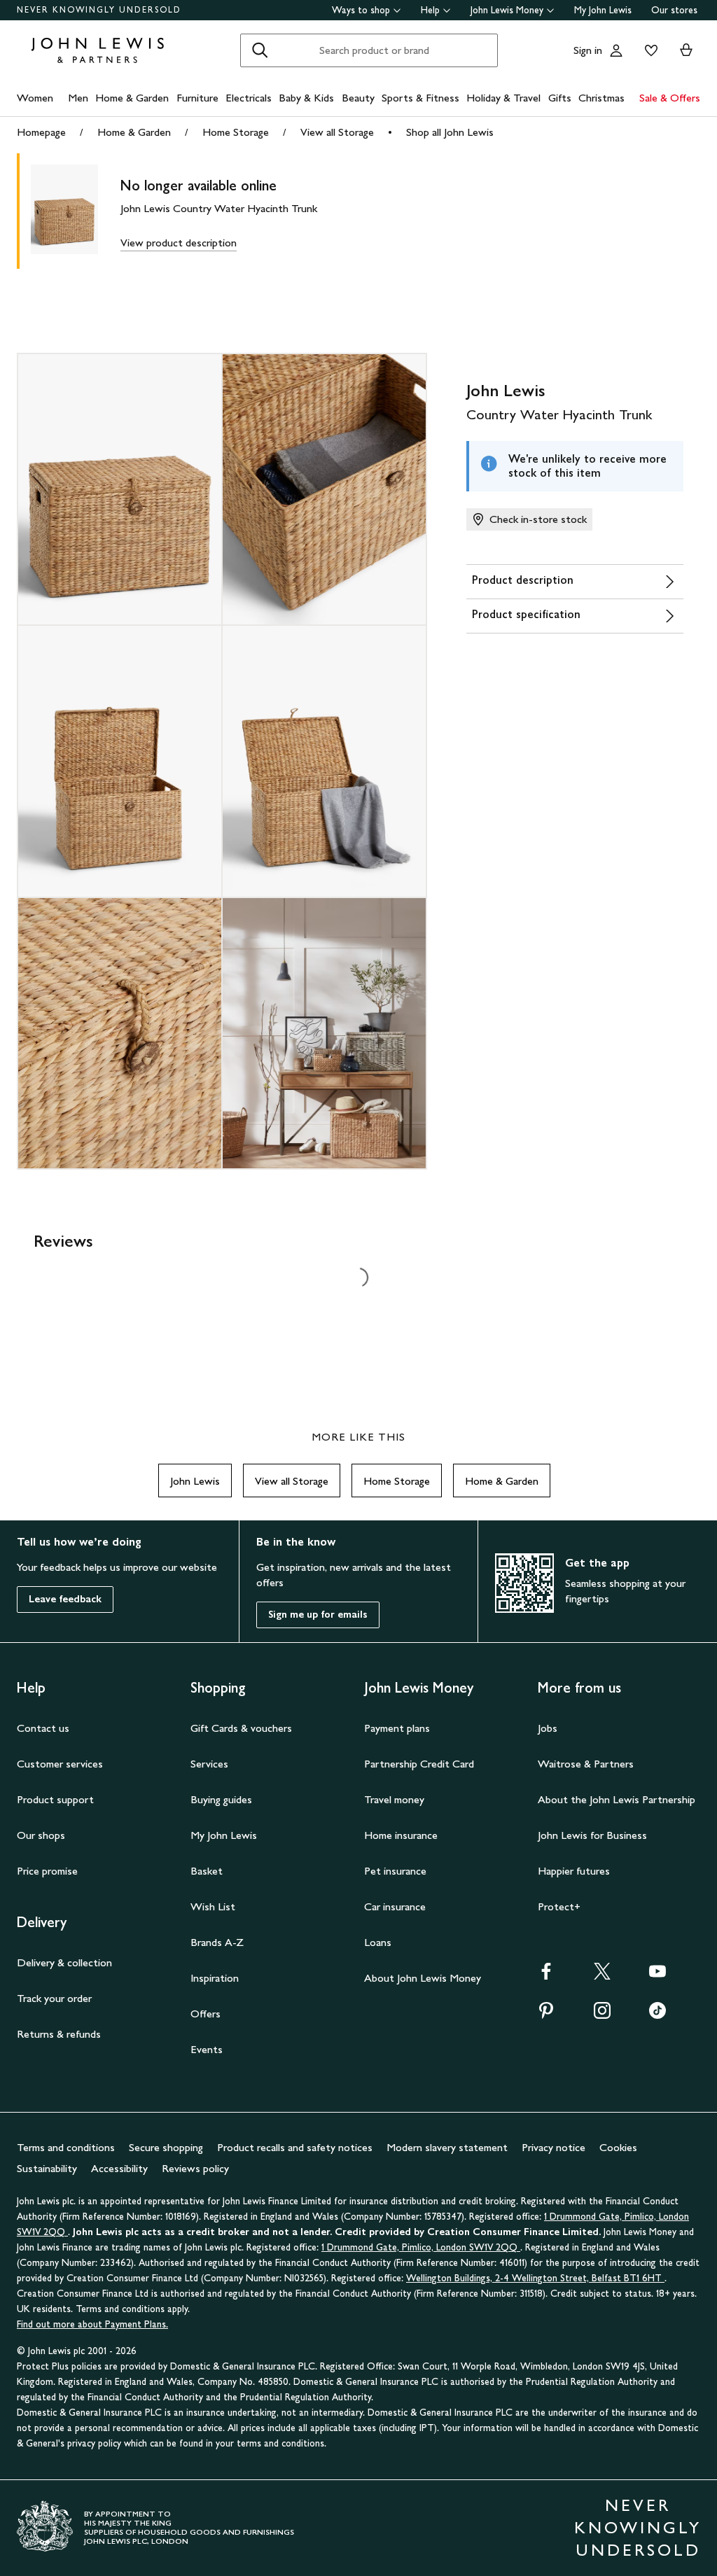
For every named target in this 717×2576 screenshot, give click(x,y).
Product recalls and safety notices (295, 2147)
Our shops (41, 1835)
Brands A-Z (217, 1942)
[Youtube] (657, 1976)
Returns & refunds (59, 2034)
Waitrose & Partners (586, 1764)
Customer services (60, 1764)
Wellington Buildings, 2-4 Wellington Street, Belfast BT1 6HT (535, 2278)
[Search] (260, 50)
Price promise (47, 1871)
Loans (378, 1942)
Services (209, 1764)
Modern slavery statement (447, 2147)
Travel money (394, 1799)
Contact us (43, 1728)
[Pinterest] (546, 2015)
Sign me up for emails (318, 1615)
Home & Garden (132, 98)
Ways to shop (361, 10)
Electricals (249, 98)
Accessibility (119, 2168)
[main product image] (76, 211)
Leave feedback (65, 1599)
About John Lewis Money (423, 1978)
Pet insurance (395, 1871)
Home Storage (236, 132)
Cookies (618, 2147)
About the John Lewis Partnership (617, 1799)
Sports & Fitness (420, 98)
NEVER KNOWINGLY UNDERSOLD (99, 10)
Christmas (601, 98)
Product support (55, 1799)
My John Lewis (603, 10)
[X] (602, 1976)
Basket (207, 1871)
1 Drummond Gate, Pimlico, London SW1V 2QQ (421, 2247)
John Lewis (195, 1481)
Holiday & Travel (503, 98)
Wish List (213, 1906)
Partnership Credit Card (419, 1764)
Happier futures (574, 1871)
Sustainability (47, 2168)
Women (35, 98)
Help (430, 10)
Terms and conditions (66, 2147)
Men (78, 98)
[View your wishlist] (648, 50)
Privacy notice (554, 2147)
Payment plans (397, 1728)
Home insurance (401, 1835)
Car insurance (395, 1906)
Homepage (41, 132)
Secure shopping (166, 2147)
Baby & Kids (306, 98)
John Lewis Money (507, 10)
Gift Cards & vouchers (241, 1728)
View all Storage (337, 132)
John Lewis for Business (592, 1835)
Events (207, 2049)
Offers (206, 2014)
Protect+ (559, 1906)
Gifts (560, 98)
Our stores (674, 10)
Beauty (358, 98)
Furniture (197, 98)
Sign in (588, 50)
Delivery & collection (64, 1962)
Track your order (54, 1998)
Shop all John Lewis (450, 132)
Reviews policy (195, 2168)
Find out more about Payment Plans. (92, 2324)
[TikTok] (657, 2015)
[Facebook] (546, 1976)
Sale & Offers (670, 98)
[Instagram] (602, 2015)
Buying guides (221, 1799)
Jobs (548, 1728)
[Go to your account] (616, 50)
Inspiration (215, 1978)
